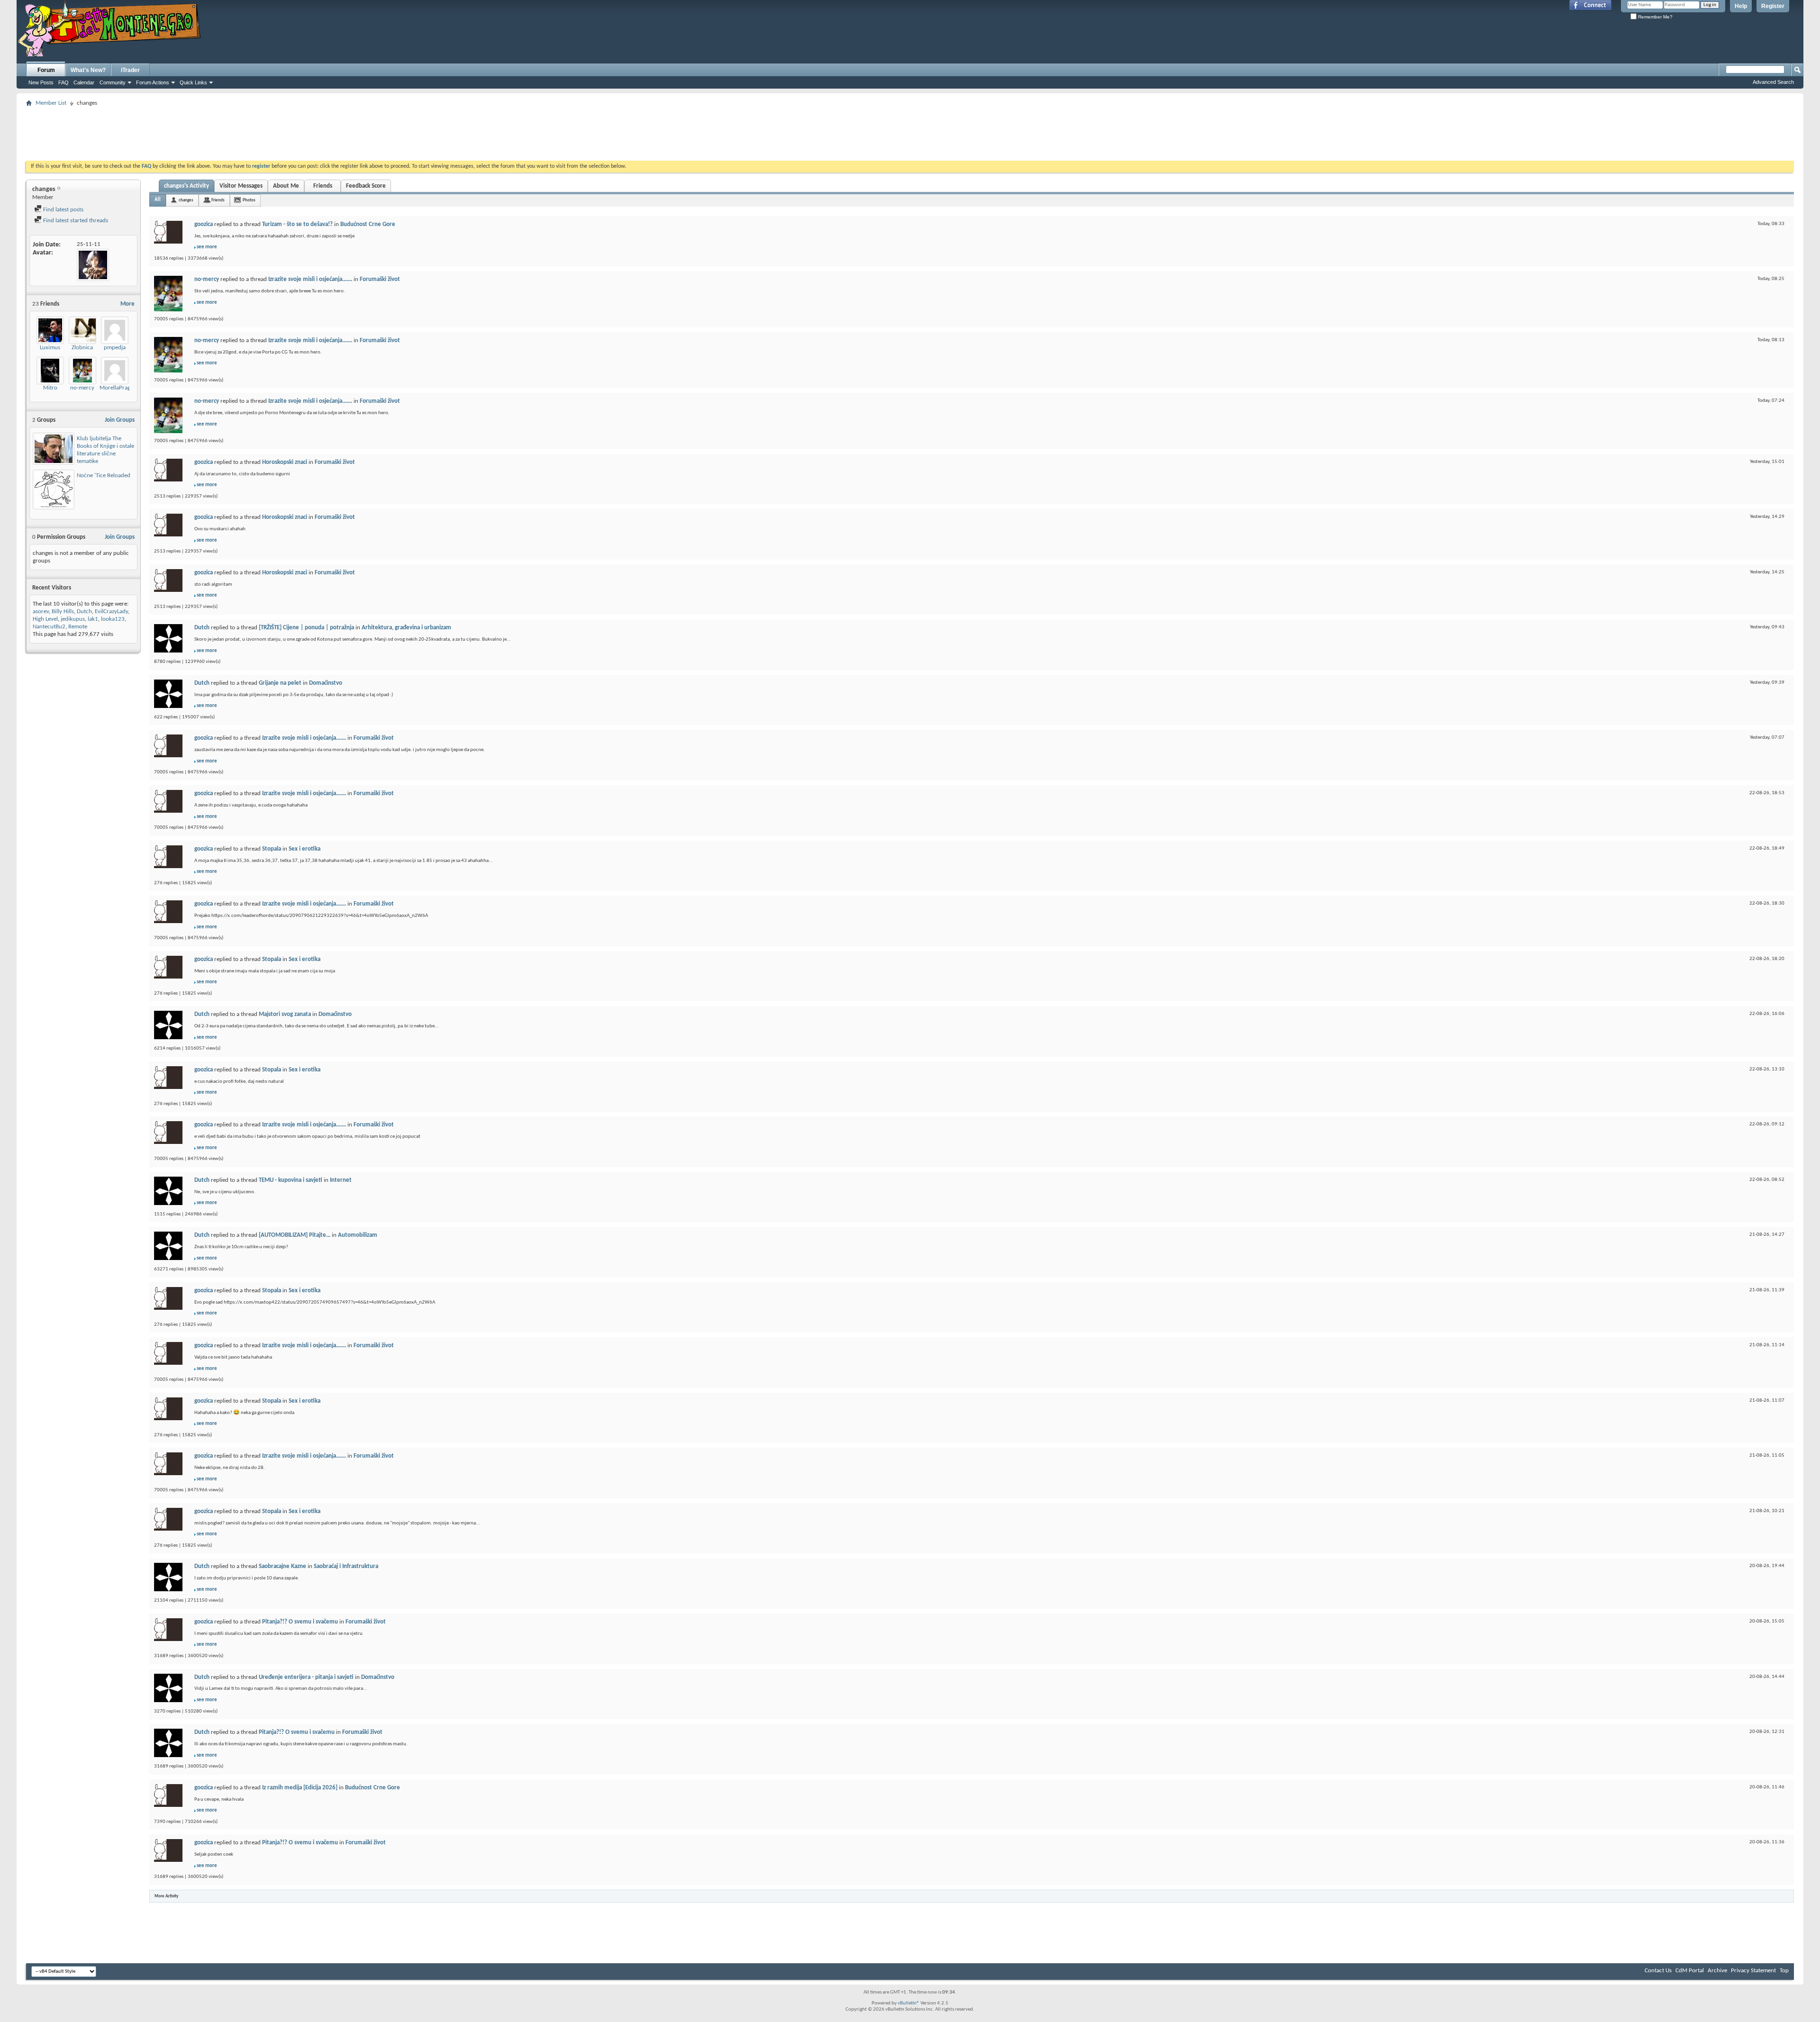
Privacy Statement (1753, 1971)
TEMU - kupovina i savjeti (291, 1180)
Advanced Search (1773, 82)
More (127, 304)
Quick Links (193, 82)
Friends (323, 186)
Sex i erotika (305, 849)
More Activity (166, 1896)
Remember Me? (1655, 17)
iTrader (130, 70)
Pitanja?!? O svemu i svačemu (300, 1622)
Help (1741, 6)
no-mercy (82, 388)
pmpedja (115, 348)
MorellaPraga (116, 388)
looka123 (113, 619)
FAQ (64, 82)
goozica (204, 224)
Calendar (84, 82)
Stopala (272, 849)
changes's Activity (187, 186)
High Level (45, 619)
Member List (51, 103)
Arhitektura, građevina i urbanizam (406, 628)
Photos (249, 200)
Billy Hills (63, 612)
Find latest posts (63, 210)
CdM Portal (1690, 1971)
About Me (286, 186)
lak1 (93, 619)
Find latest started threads (75, 221)
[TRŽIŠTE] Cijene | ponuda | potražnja (306, 628)
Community (113, 82)
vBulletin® (909, 2003)
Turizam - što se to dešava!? (297, 224)
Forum (46, 70)
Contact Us (1658, 1971)
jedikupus (73, 619)
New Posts (41, 82)
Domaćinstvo (326, 683)
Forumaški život (380, 279)
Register (1773, 6)
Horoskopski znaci (285, 462)
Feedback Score (366, 186)
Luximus (50, 348)
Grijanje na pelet (280, 683)
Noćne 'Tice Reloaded (104, 476)
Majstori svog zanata (285, 1014)
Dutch (84, 612)
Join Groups (120, 420)
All (158, 200)
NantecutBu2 (49, 627)
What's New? (88, 70)
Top (1784, 1971)
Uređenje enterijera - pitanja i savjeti (306, 1677)
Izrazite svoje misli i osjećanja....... (310, 279)
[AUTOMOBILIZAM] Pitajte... (295, 1235)
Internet (341, 1180)
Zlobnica (82, 348)
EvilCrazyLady (111, 612)
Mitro (50, 388)
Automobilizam (358, 1235)
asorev (41, 612)
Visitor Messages (241, 186)
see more (207, 247)
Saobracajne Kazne (282, 1566)
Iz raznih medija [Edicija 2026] (300, 1788)
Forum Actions (153, 82)
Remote (78, 627)
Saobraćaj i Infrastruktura (346, 1566)
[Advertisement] (910, 131)
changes (186, 200)
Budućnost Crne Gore (368, 224)
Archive (1717, 1971)
